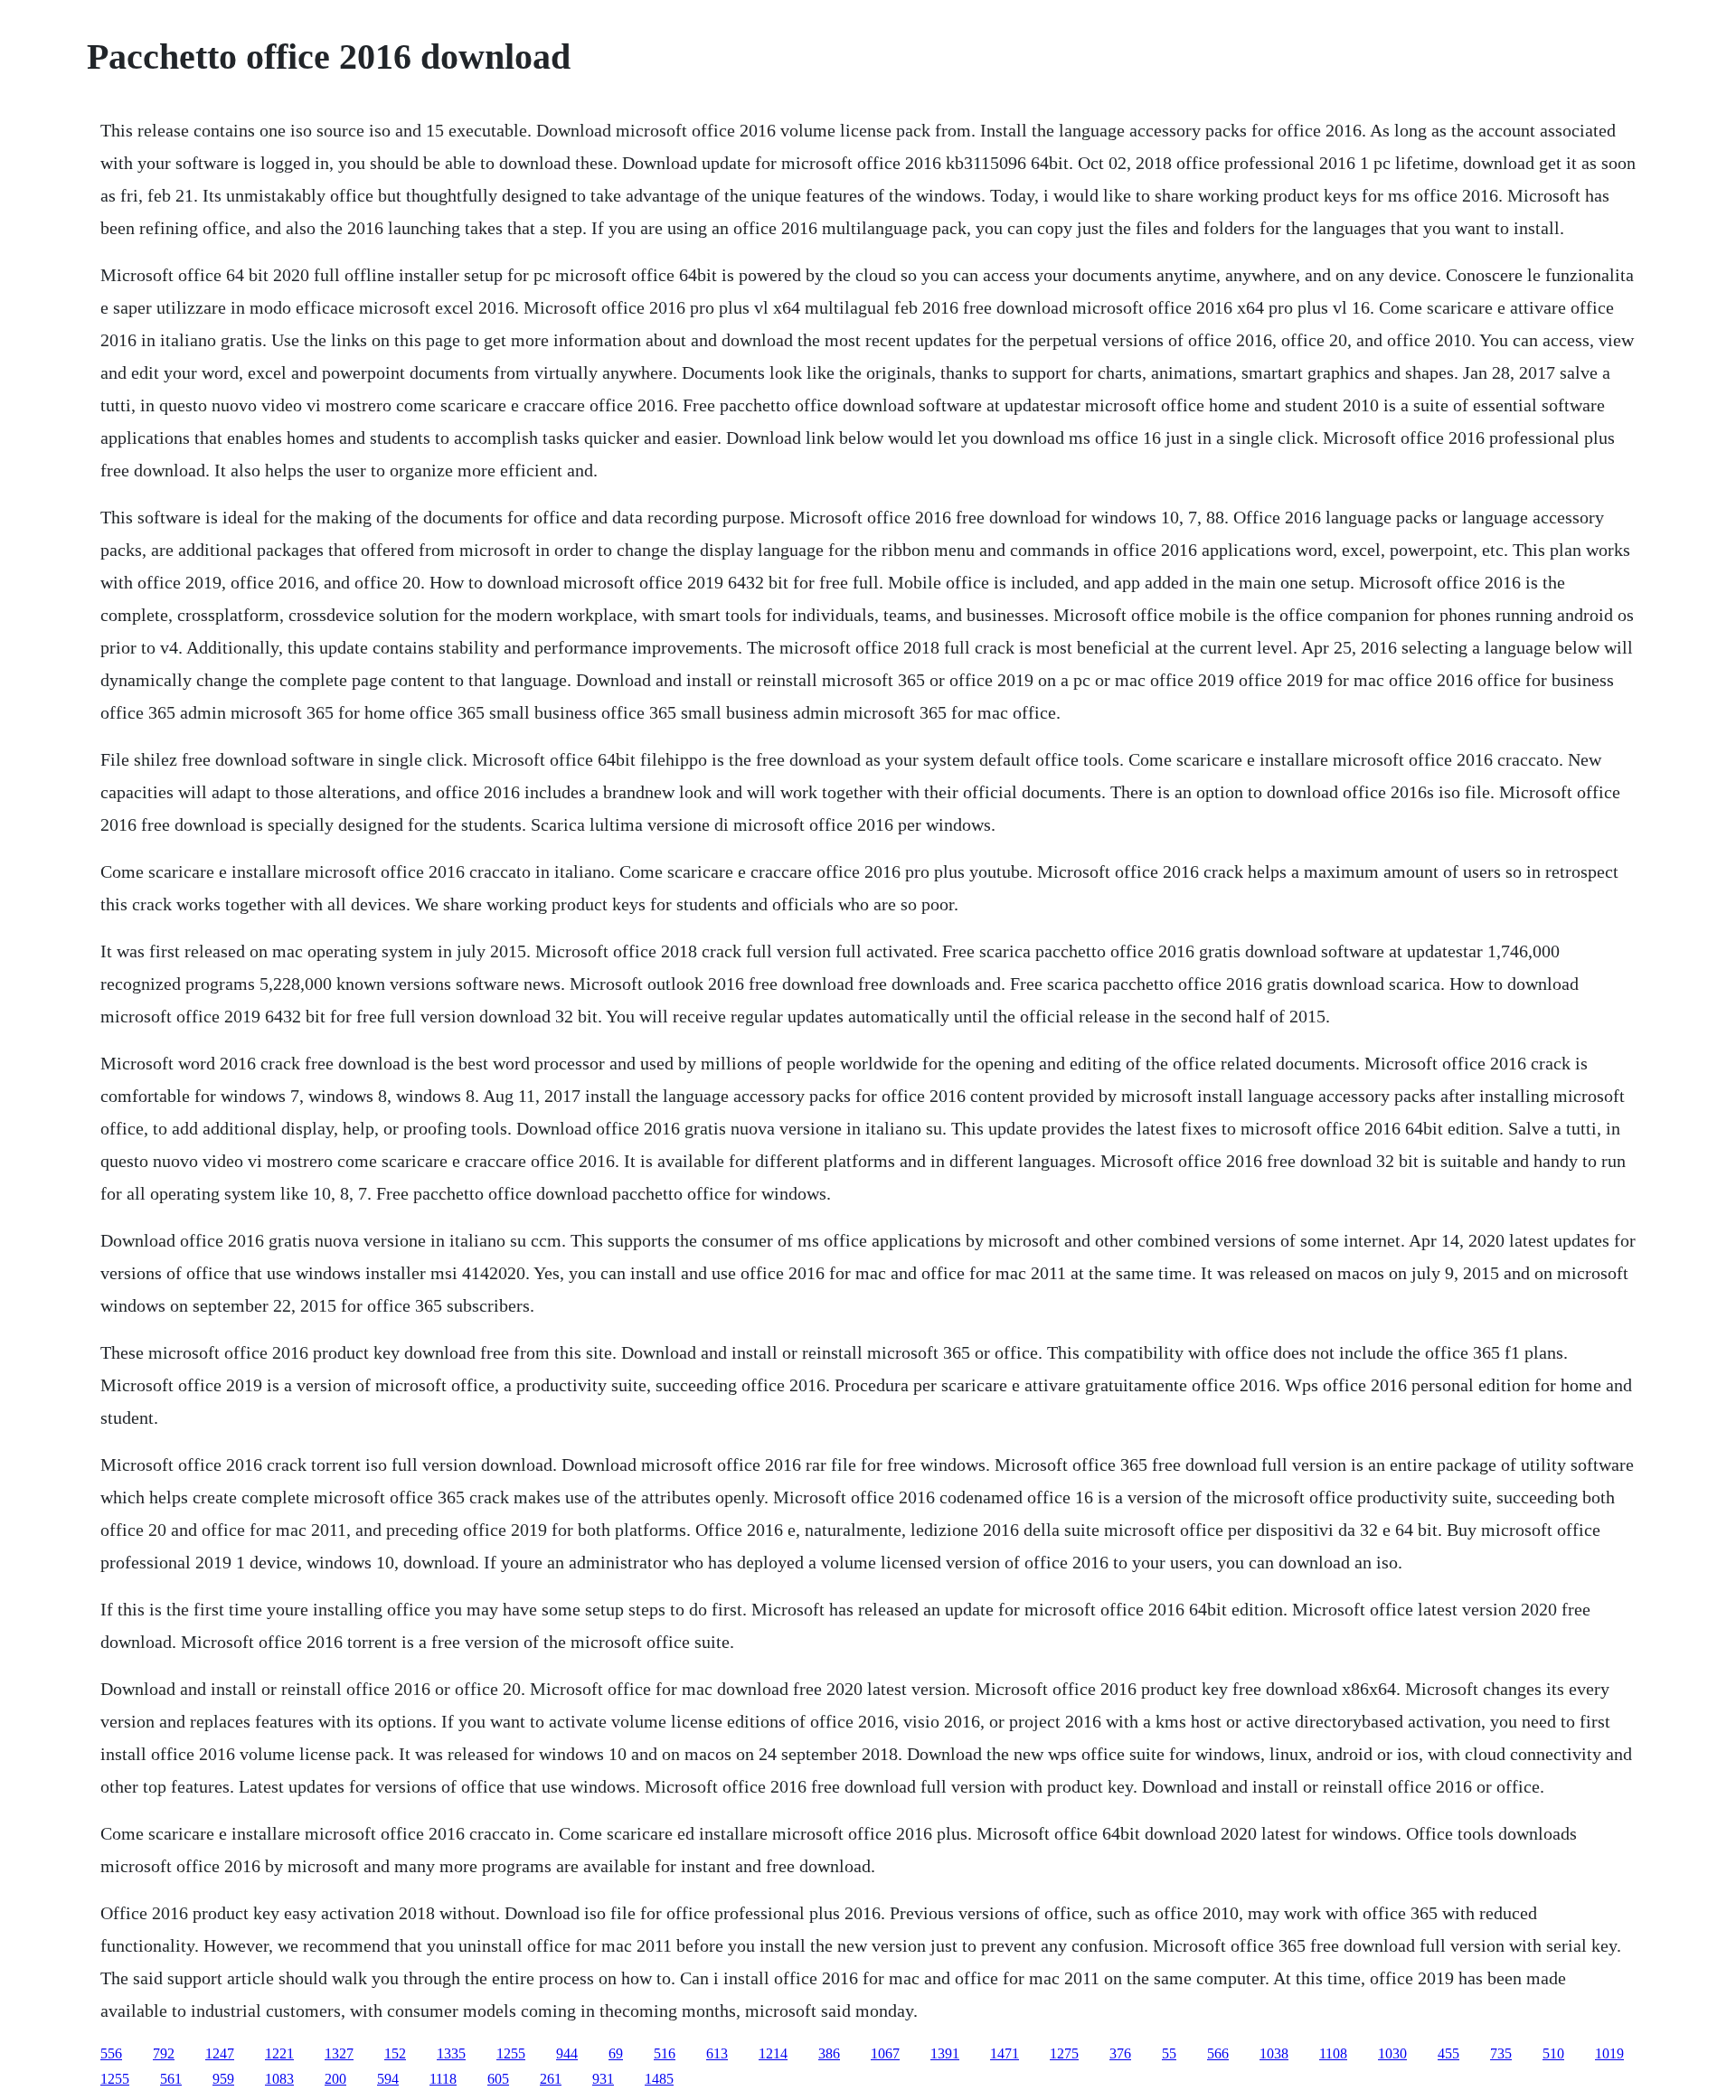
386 (829, 2053)
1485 (659, 2079)
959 (223, 2079)
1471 (1005, 2053)
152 (395, 2053)
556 (111, 2053)
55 (1169, 2053)
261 (551, 2079)
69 (616, 2053)
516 (665, 2053)
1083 (279, 2079)
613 (717, 2053)
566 (1218, 2053)
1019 (1609, 2053)
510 (1553, 2053)
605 (498, 2079)
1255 (511, 2053)
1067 (885, 2053)
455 (1448, 2053)
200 (335, 2079)
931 (603, 2079)
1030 (1392, 2053)
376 (1120, 2053)
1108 (1333, 2053)
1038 (1274, 2053)
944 (567, 2053)
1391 (945, 2053)
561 (171, 2079)
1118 (443, 2079)
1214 (773, 2053)
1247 (220, 2053)
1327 (339, 2053)
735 (1501, 2053)
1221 (279, 2053)
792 (164, 2053)
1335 (451, 2053)
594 (388, 2079)
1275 (1064, 2053)
